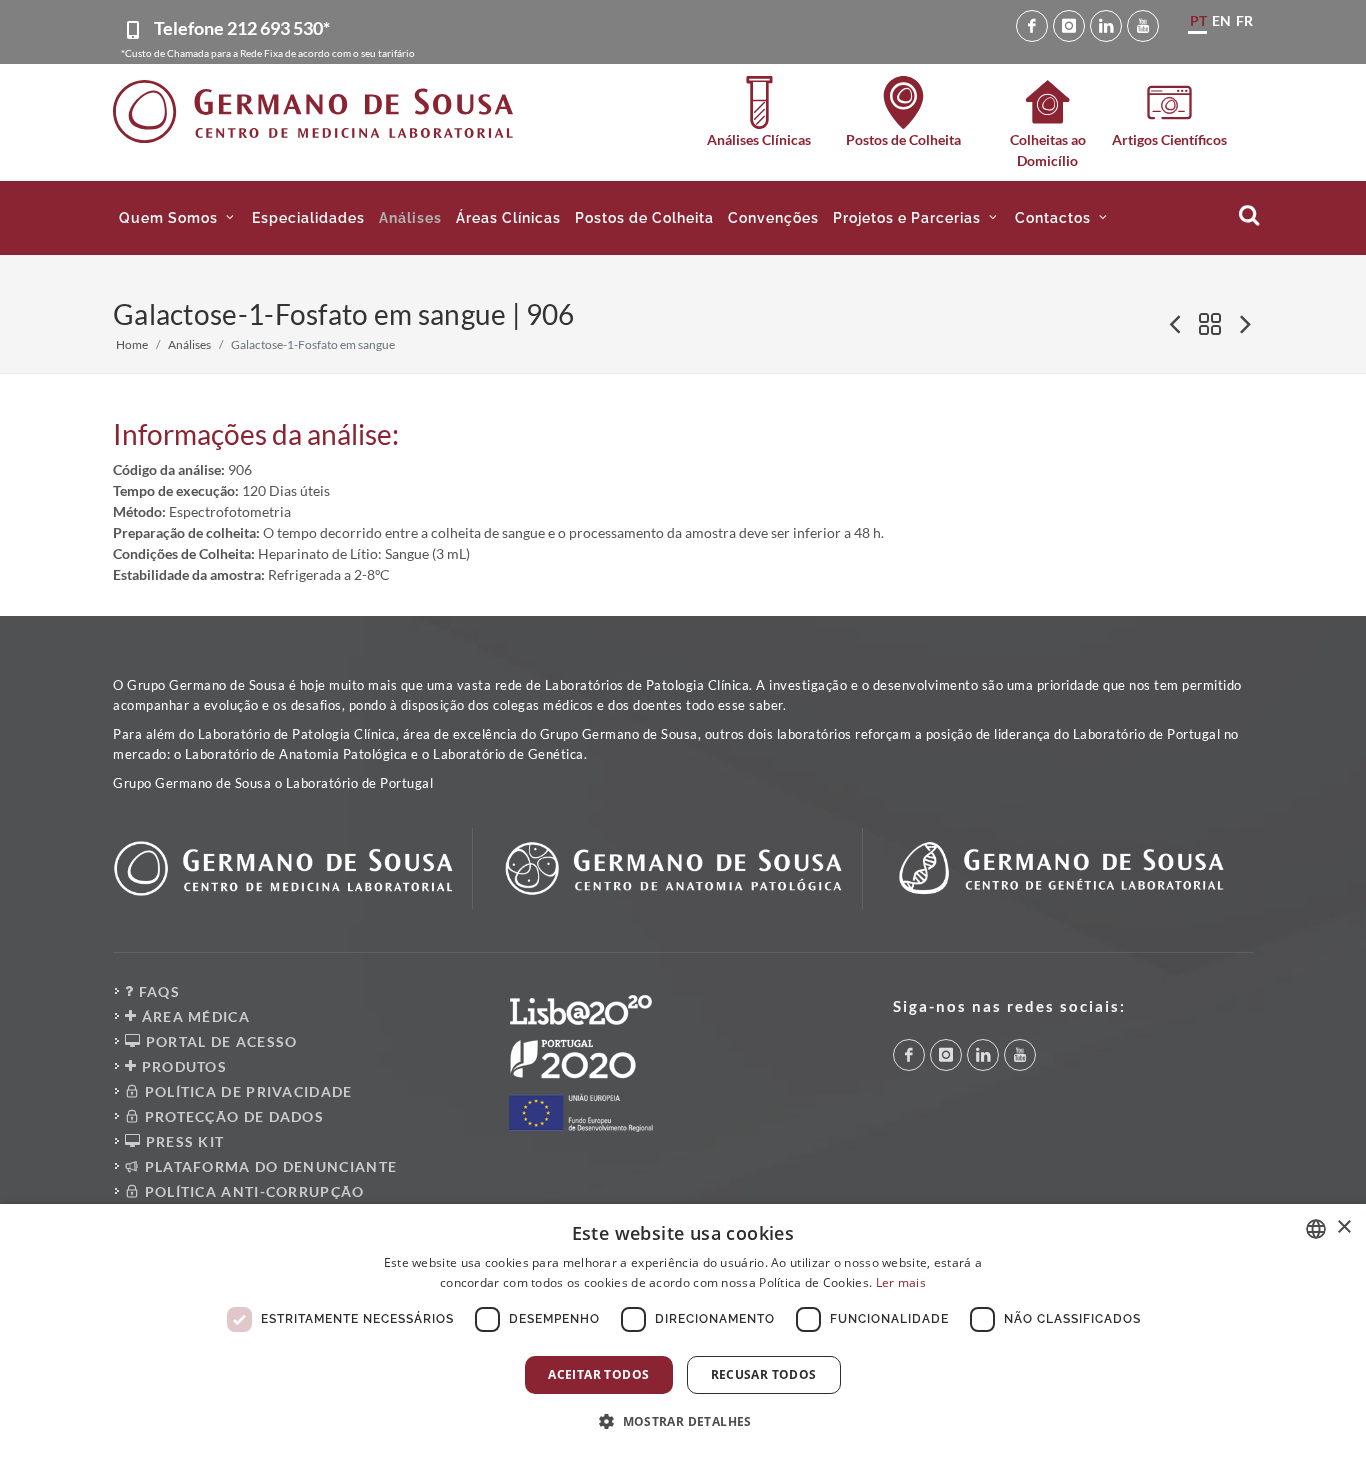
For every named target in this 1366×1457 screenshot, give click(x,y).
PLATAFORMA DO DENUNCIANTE (268, 1166)
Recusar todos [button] (764, 1374)
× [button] (1343, 1227)
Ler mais (901, 1282)
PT (1198, 20)
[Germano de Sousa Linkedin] (1106, 26)
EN (1221, 20)
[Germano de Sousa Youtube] (1143, 26)
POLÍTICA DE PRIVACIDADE (246, 1091)
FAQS (157, 991)
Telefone (242, 28)
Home (132, 344)
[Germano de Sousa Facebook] (1032, 26)
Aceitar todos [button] (598, 1374)
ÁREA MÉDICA (193, 1016)
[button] (178, 218)
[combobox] (1316, 1229)
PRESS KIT (182, 1141)
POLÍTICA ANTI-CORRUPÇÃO (252, 1191)
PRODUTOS (182, 1066)
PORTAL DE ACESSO (219, 1041)
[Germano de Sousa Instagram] (1069, 26)
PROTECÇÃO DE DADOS (232, 1116)
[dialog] (683, 1330)
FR (1244, 20)
